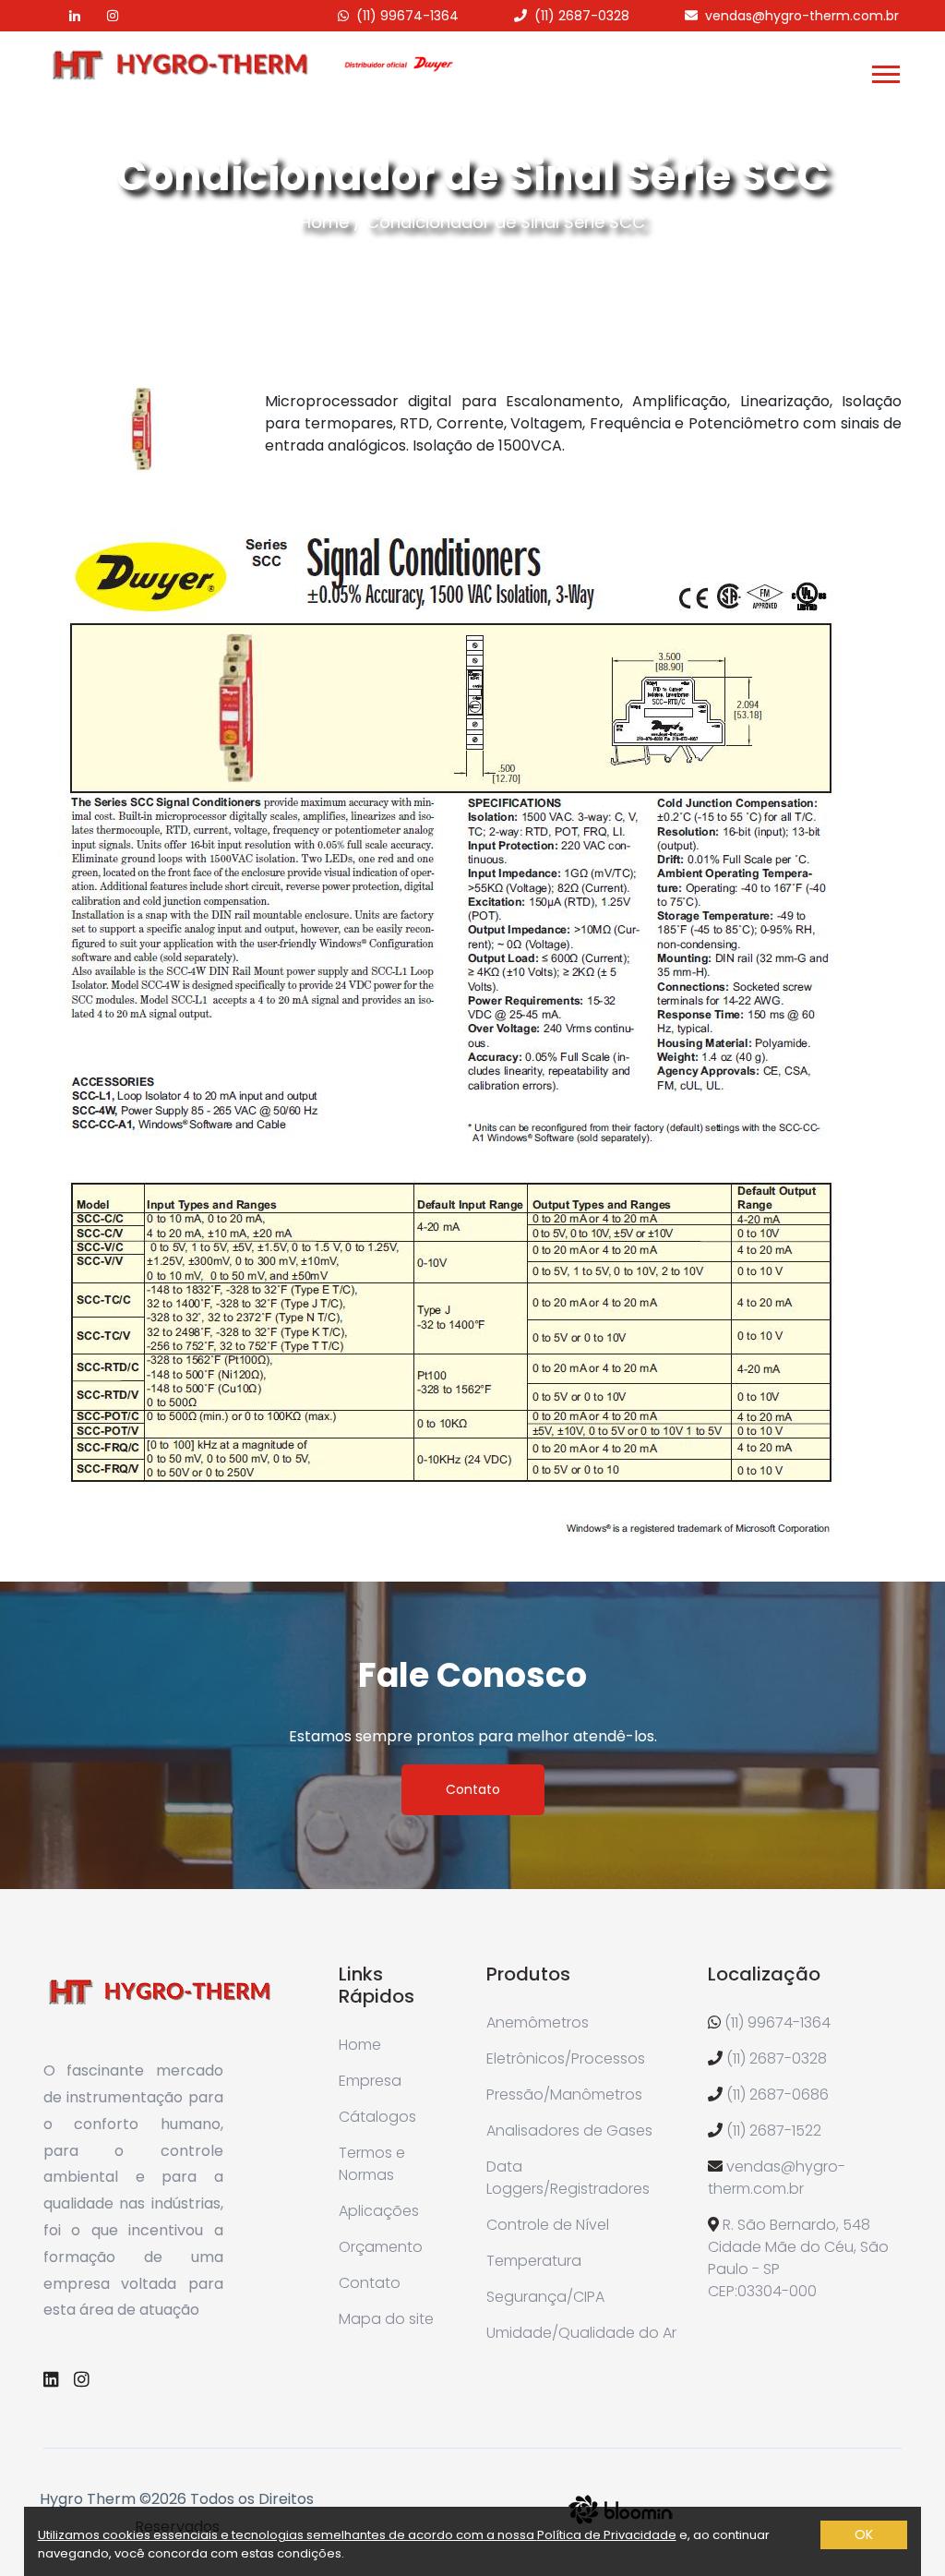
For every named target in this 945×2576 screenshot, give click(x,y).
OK (864, 2534)
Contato (473, 1789)
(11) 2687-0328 (582, 16)
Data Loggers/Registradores (568, 2178)
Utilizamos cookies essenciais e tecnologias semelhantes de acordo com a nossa (287, 2535)
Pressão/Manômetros (564, 2095)
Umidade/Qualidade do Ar (581, 2333)
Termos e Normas (372, 2164)
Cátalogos (377, 2117)
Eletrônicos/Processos (566, 2058)
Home (324, 222)
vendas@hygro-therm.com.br (802, 16)
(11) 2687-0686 (778, 2095)
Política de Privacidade (607, 2535)
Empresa (370, 2081)
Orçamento (381, 2247)
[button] (885, 71)
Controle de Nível (548, 2225)
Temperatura (534, 2261)
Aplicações (379, 2211)
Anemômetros (538, 2022)
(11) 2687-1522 (774, 2131)
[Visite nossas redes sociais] (63, 16)
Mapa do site (386, 2319)
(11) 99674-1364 (407, 16)
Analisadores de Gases (569, 2131)
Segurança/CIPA (545, 2297)
